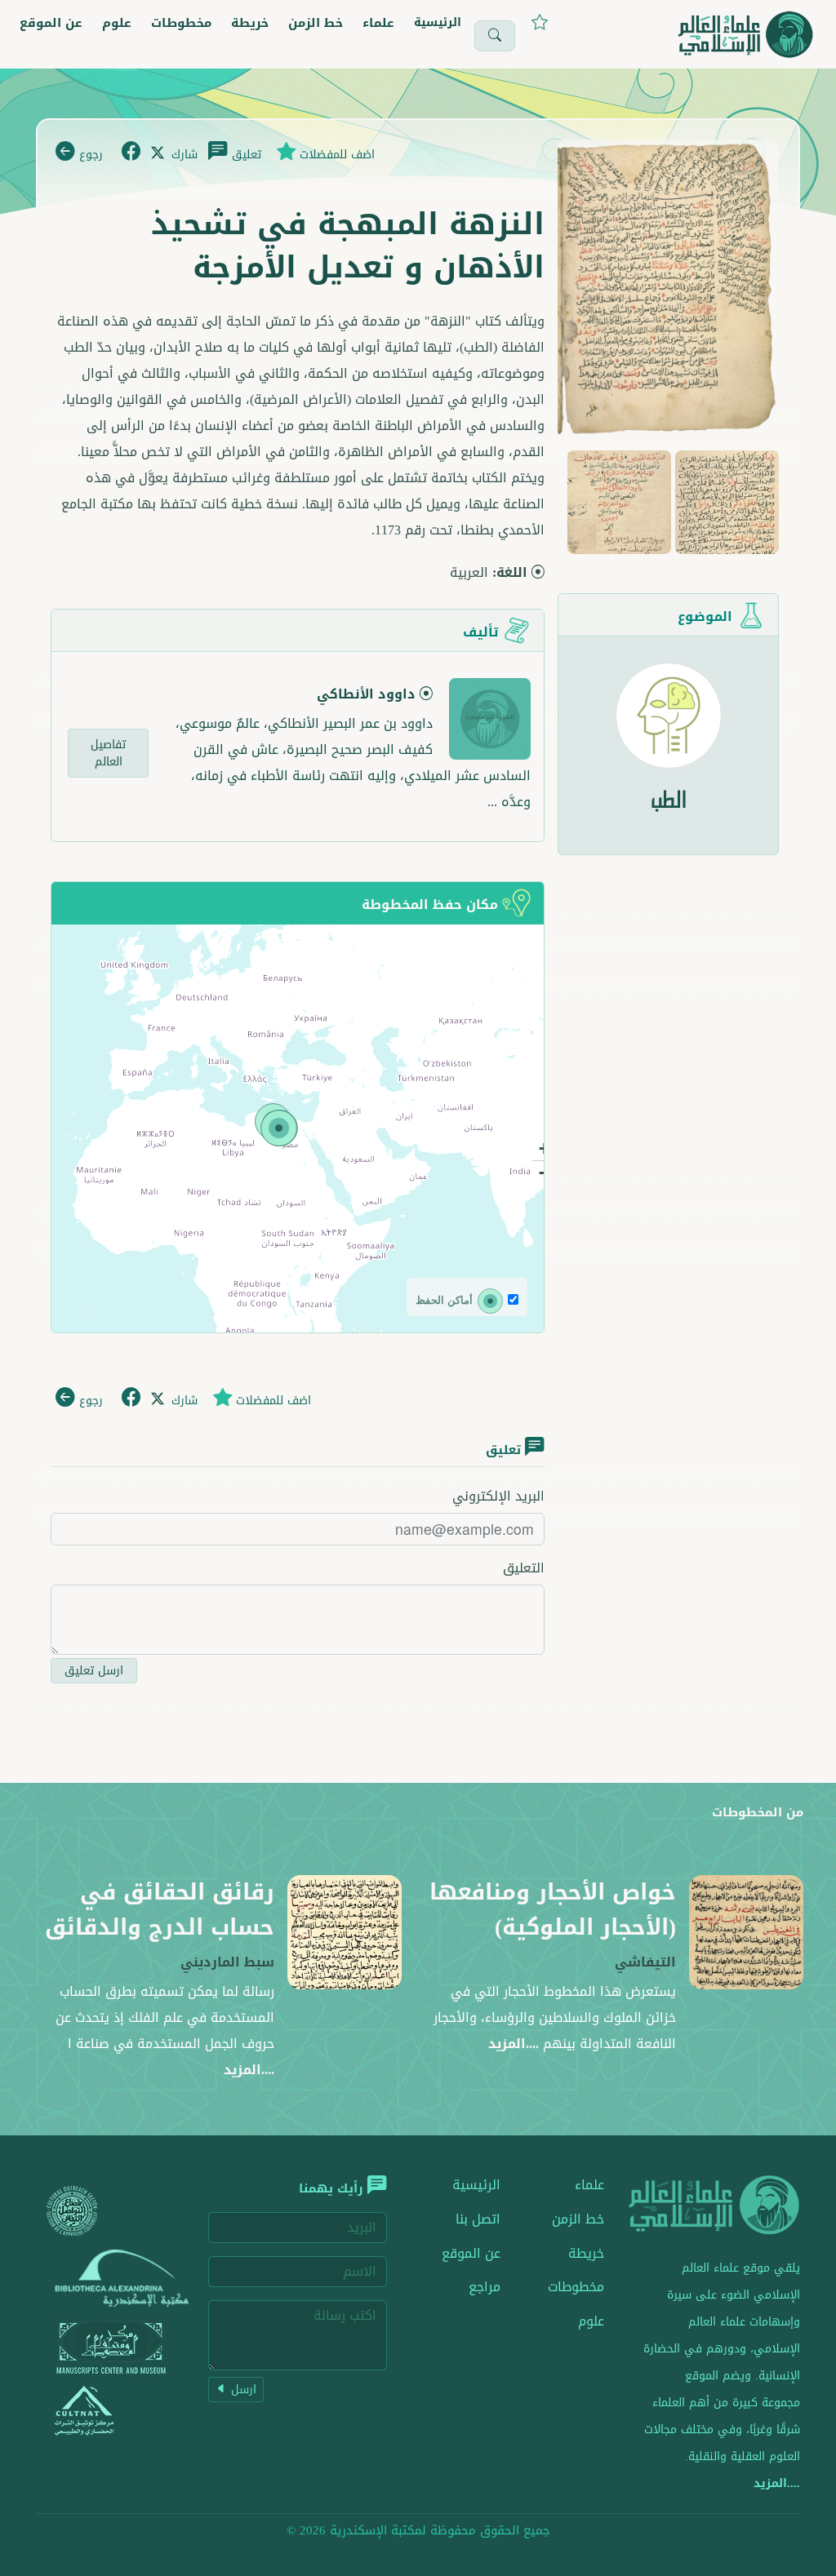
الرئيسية (438, 22)
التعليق (524, 1568)
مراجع (485, 2287)
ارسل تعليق (94, 1671)
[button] (279, 1128)
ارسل (242, 2390)
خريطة (250, 23)
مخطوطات (181, 23)
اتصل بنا (478, 2219)
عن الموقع (51, 23)
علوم (117, 23)
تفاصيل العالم (108, 753)
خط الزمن (316, 23)
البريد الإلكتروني (498, 1496)
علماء (378, 23)
